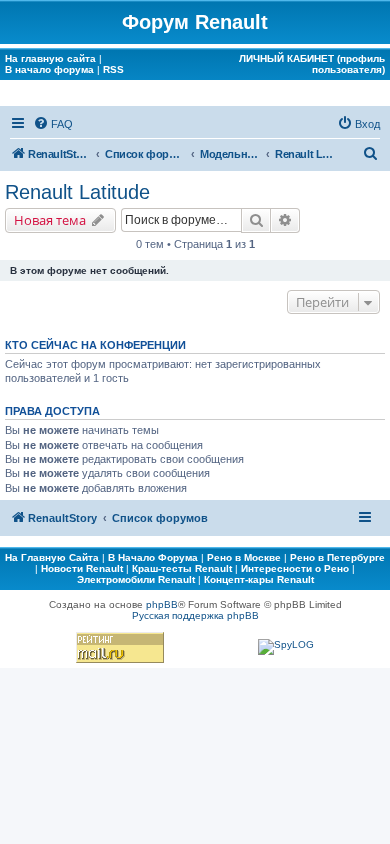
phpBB (162, 604)
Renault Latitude (77, 192)
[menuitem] (53, 124)
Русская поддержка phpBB (195, 615)
